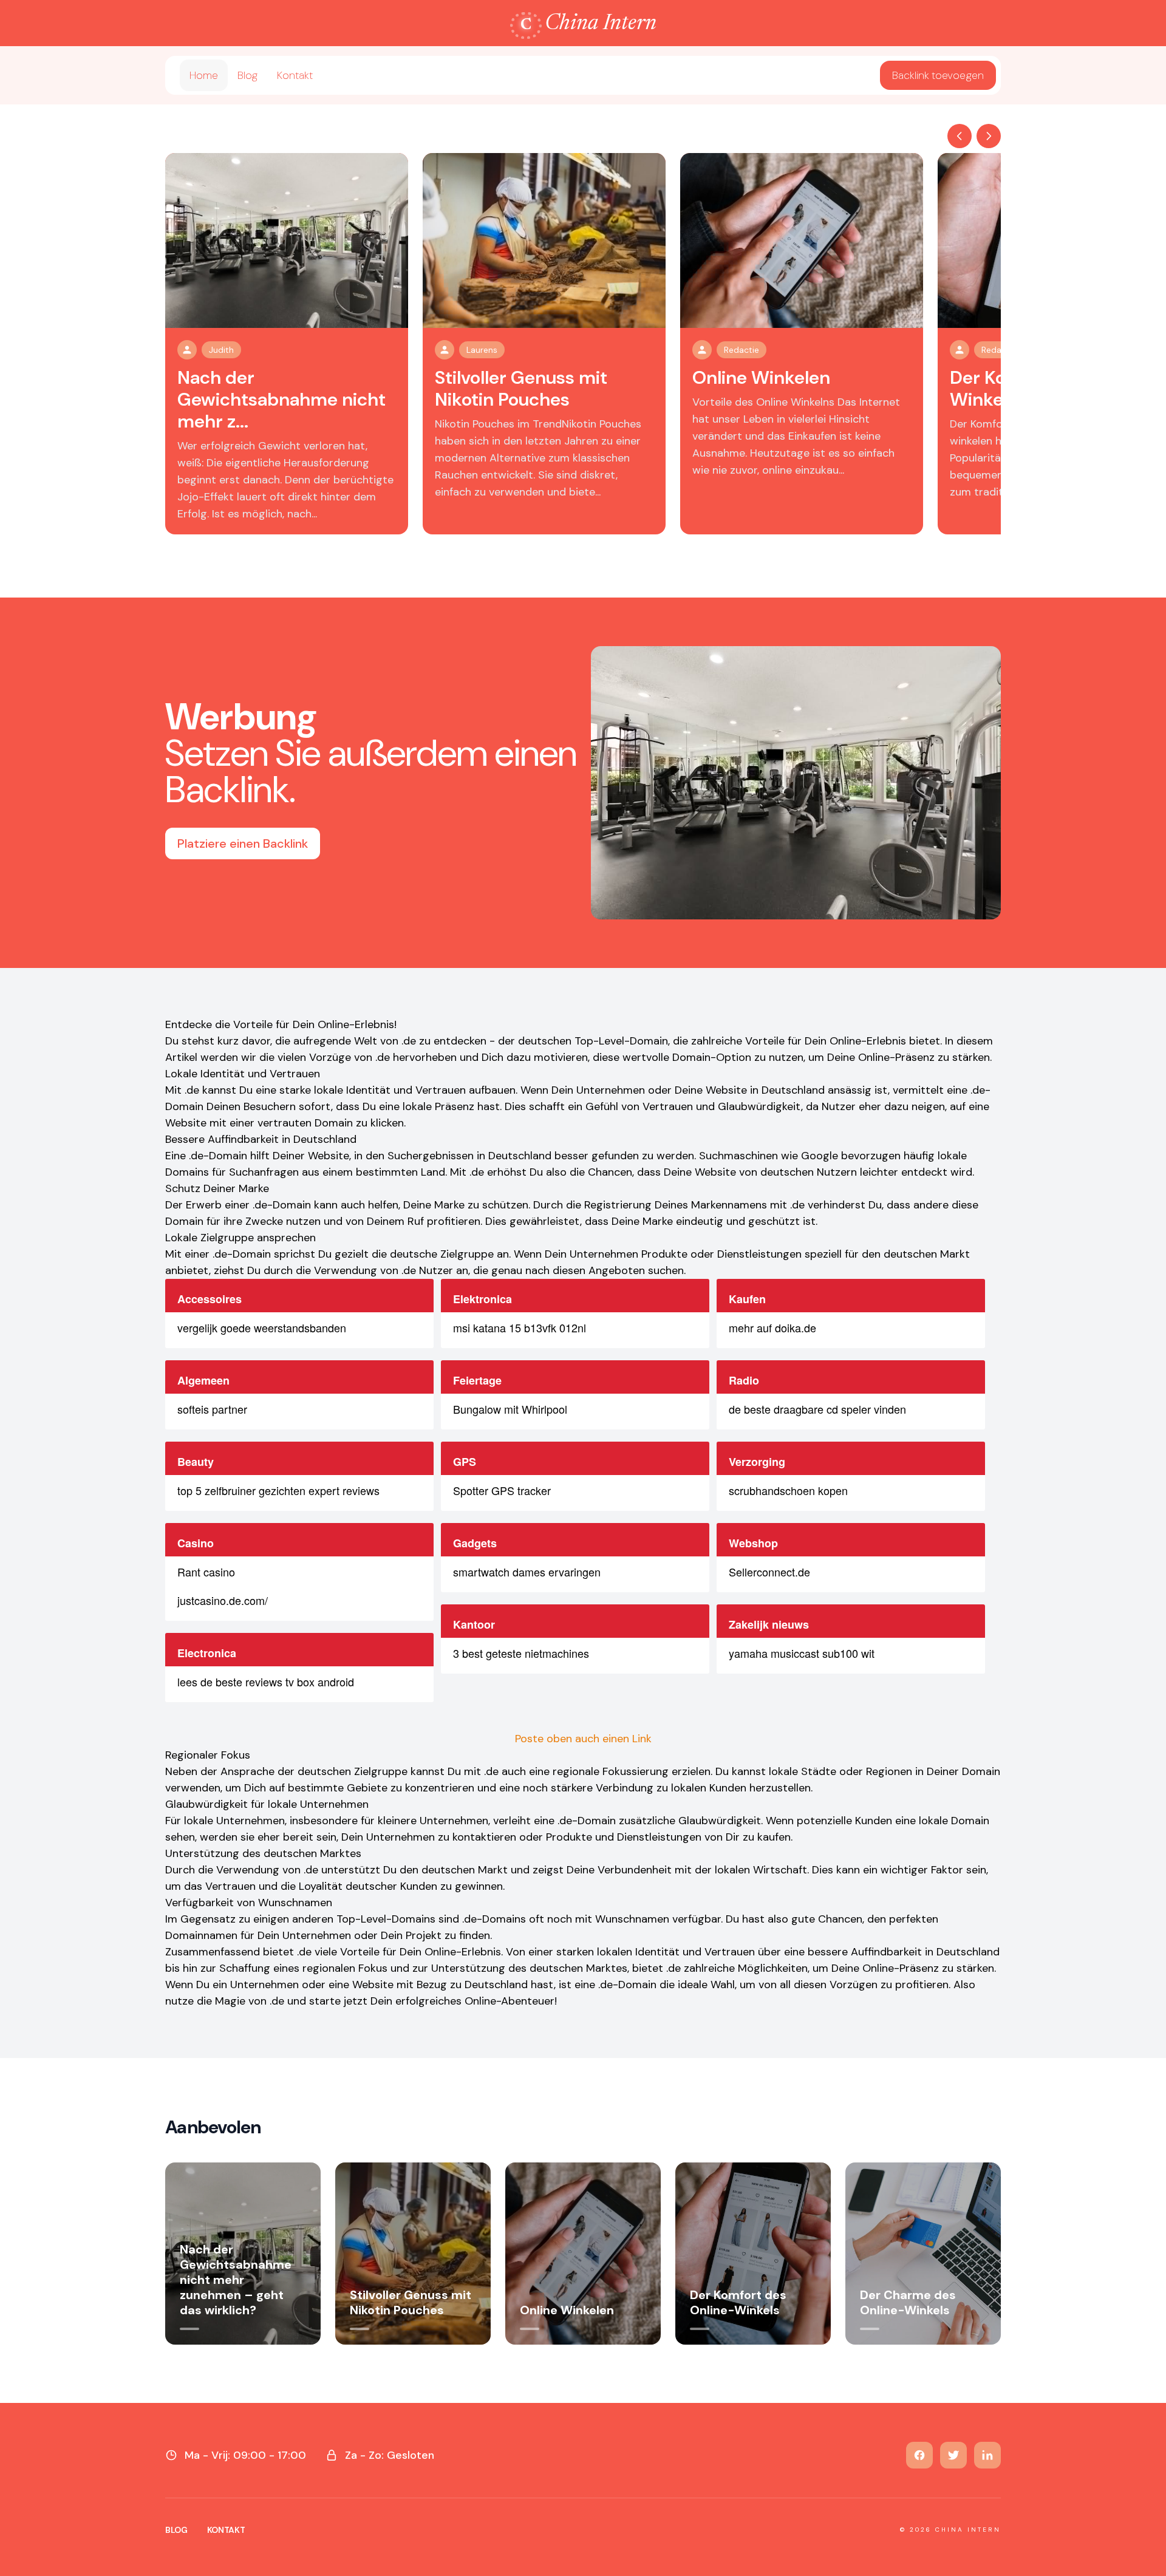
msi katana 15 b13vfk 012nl (520, 1327)
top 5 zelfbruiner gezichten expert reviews (278, 1490)
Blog (247, 75)
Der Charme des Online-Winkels (908, 2302)
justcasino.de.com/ (223, 1600)
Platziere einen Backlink (243, 843)
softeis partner (212, 1409)
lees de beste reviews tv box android (266, 1682)
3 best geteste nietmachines (521, 1653)
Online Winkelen (761, 377)
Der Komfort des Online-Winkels (738, 2302)
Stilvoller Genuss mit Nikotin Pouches (521, 388)
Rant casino (206, 1572)
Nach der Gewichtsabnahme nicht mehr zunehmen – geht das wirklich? (236, 2280)
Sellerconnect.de (769, 1572)
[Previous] (960, 136)
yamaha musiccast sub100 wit (802, 1653)
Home (204, 75)
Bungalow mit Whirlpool (510, 1409)
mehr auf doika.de (772, 1327)
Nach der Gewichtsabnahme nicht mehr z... (281, 399)
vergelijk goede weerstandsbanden (262, 1327)
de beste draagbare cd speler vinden (817, 1409)
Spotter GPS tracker (502, 1490)
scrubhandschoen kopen (788, 1490)
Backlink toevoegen (938, 75)
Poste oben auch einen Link (583, 1739)
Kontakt (295, 75)
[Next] (989, 136)
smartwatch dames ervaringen (527, 1572)
